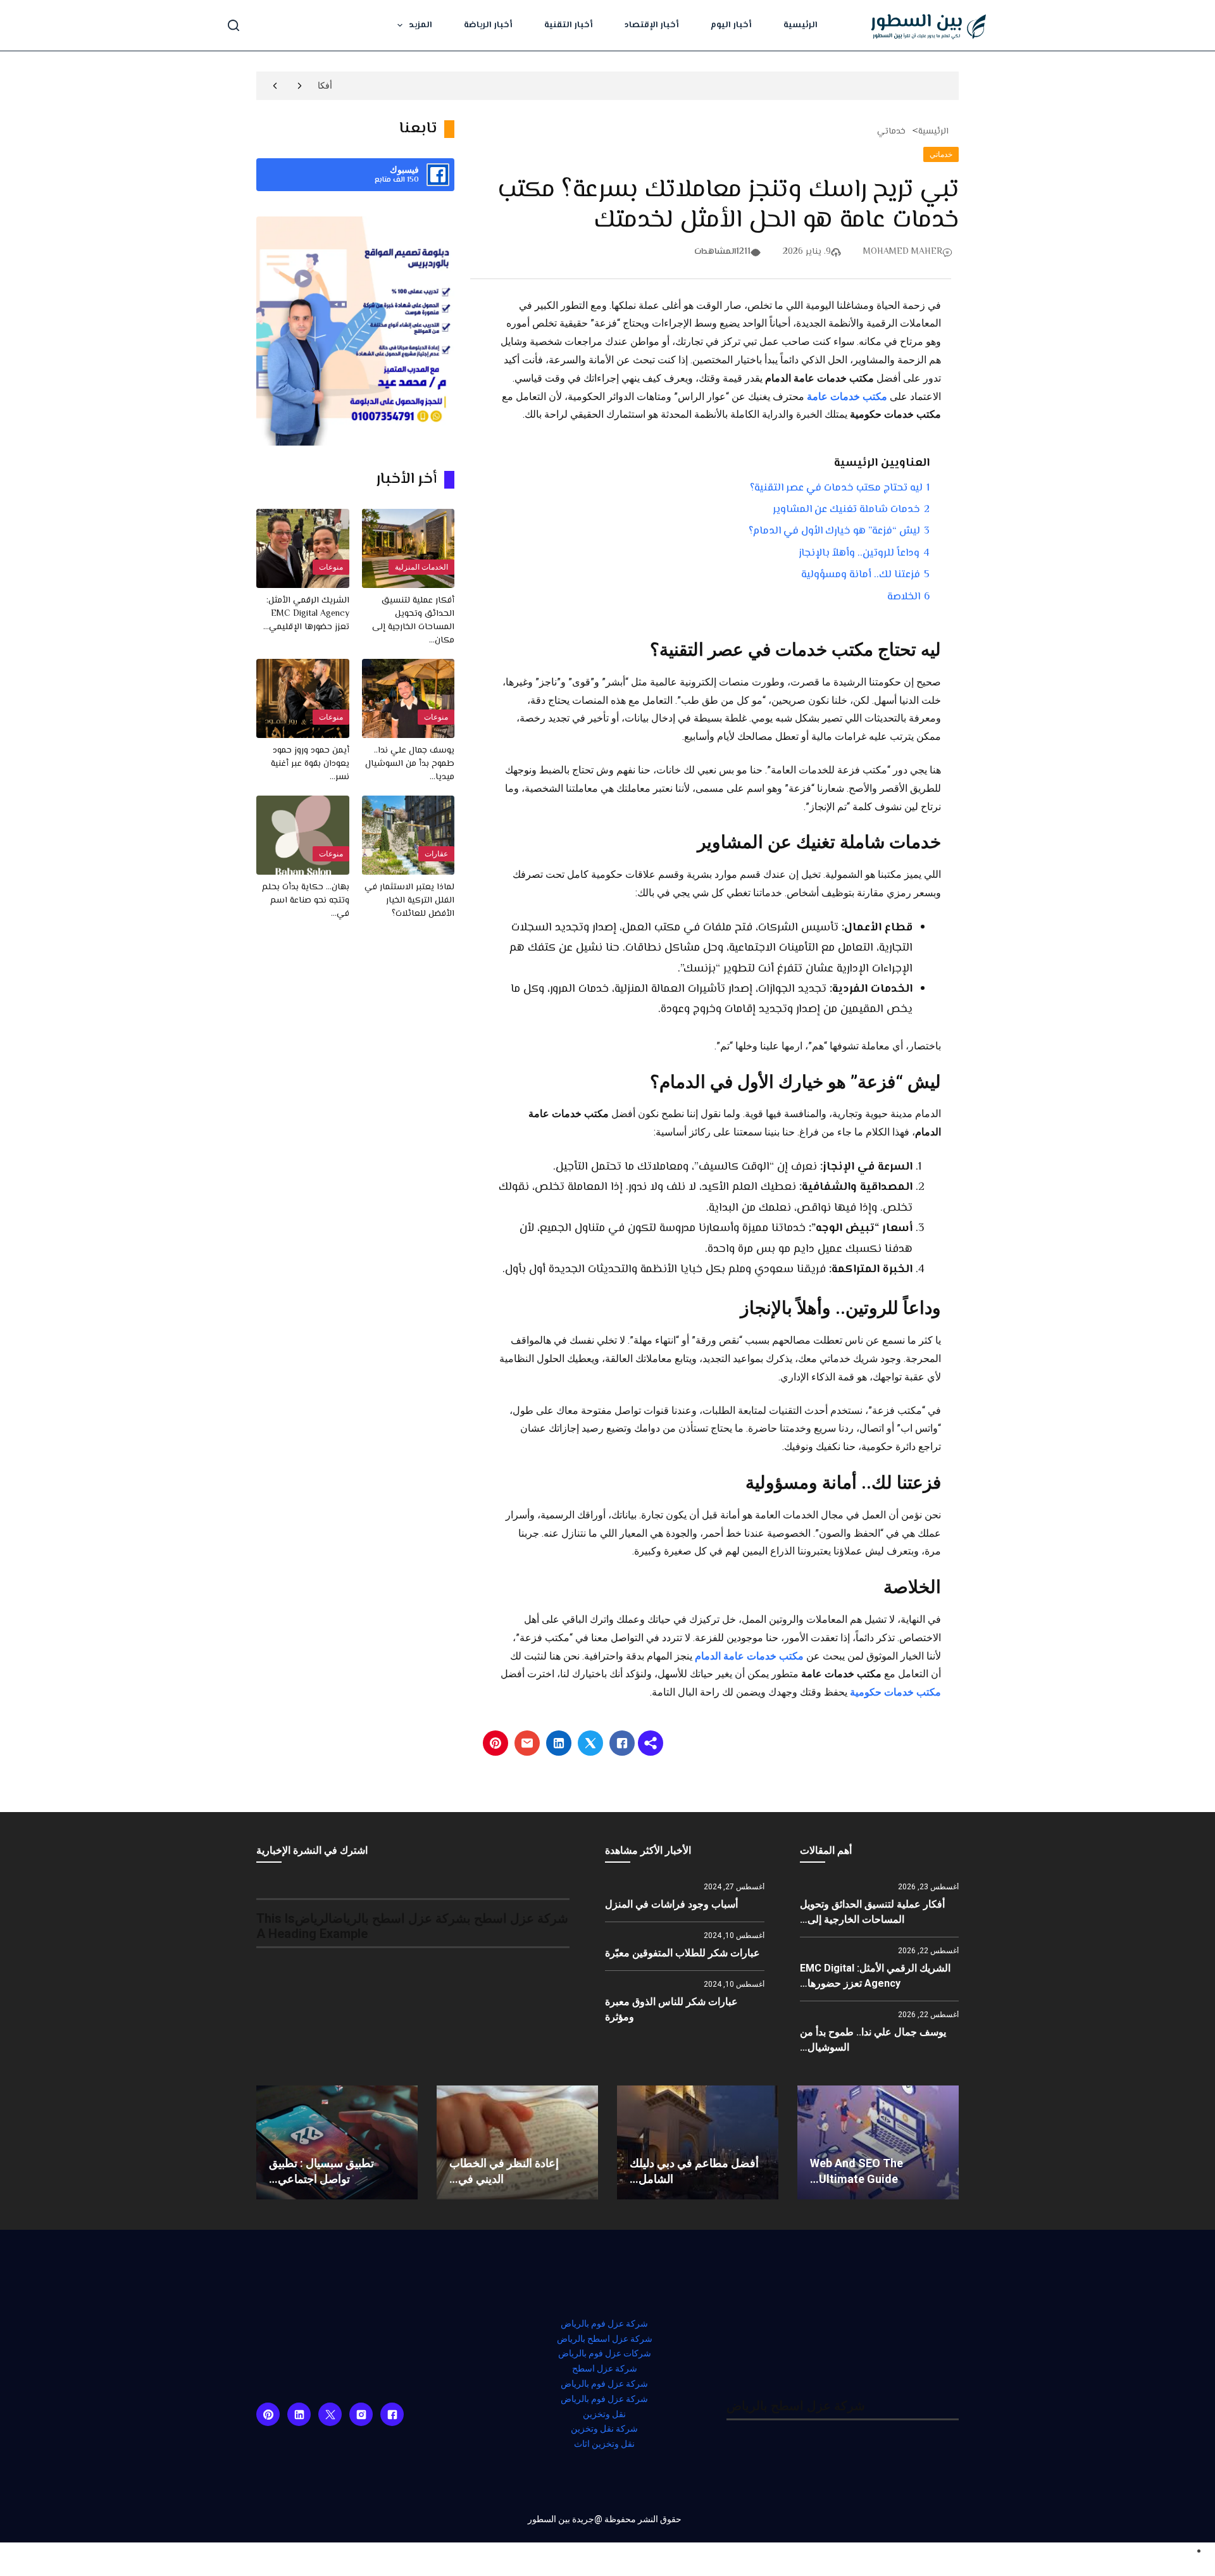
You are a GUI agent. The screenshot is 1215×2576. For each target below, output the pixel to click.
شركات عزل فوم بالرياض (605, 2353)
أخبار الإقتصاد (652, 25)
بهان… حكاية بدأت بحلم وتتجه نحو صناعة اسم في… (306, 901)
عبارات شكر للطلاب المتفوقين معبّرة (682, 1953)
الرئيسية (801, 25)
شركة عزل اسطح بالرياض (605, 2339)
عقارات (436, 854)
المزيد (421, 25)
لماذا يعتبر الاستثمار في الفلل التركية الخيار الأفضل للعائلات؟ (409, 901)
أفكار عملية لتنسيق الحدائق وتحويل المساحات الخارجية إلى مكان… (413, 621)
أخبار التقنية (569, 25)
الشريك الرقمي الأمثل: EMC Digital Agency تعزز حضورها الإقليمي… (306, 614)
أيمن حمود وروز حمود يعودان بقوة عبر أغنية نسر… (310, 764)
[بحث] (234, 25)
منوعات (331, 567)
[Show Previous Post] (300, 86)
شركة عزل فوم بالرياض (604, 2323)
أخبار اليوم (731, 25)
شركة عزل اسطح (605, 2368)
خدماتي (891, 132)
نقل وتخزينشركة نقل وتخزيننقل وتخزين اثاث (604, 2429)
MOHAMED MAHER (903, 252)
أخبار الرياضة (488, 25)
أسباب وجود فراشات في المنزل (671, 1904)
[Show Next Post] (275, 86)
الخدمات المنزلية (421, 567)
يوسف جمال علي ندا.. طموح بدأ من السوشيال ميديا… (410, 764)
